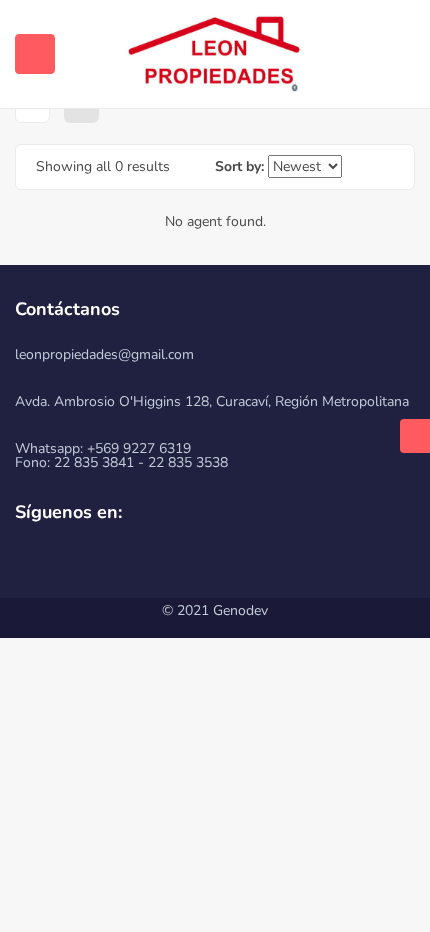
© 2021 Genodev (215, 610)
